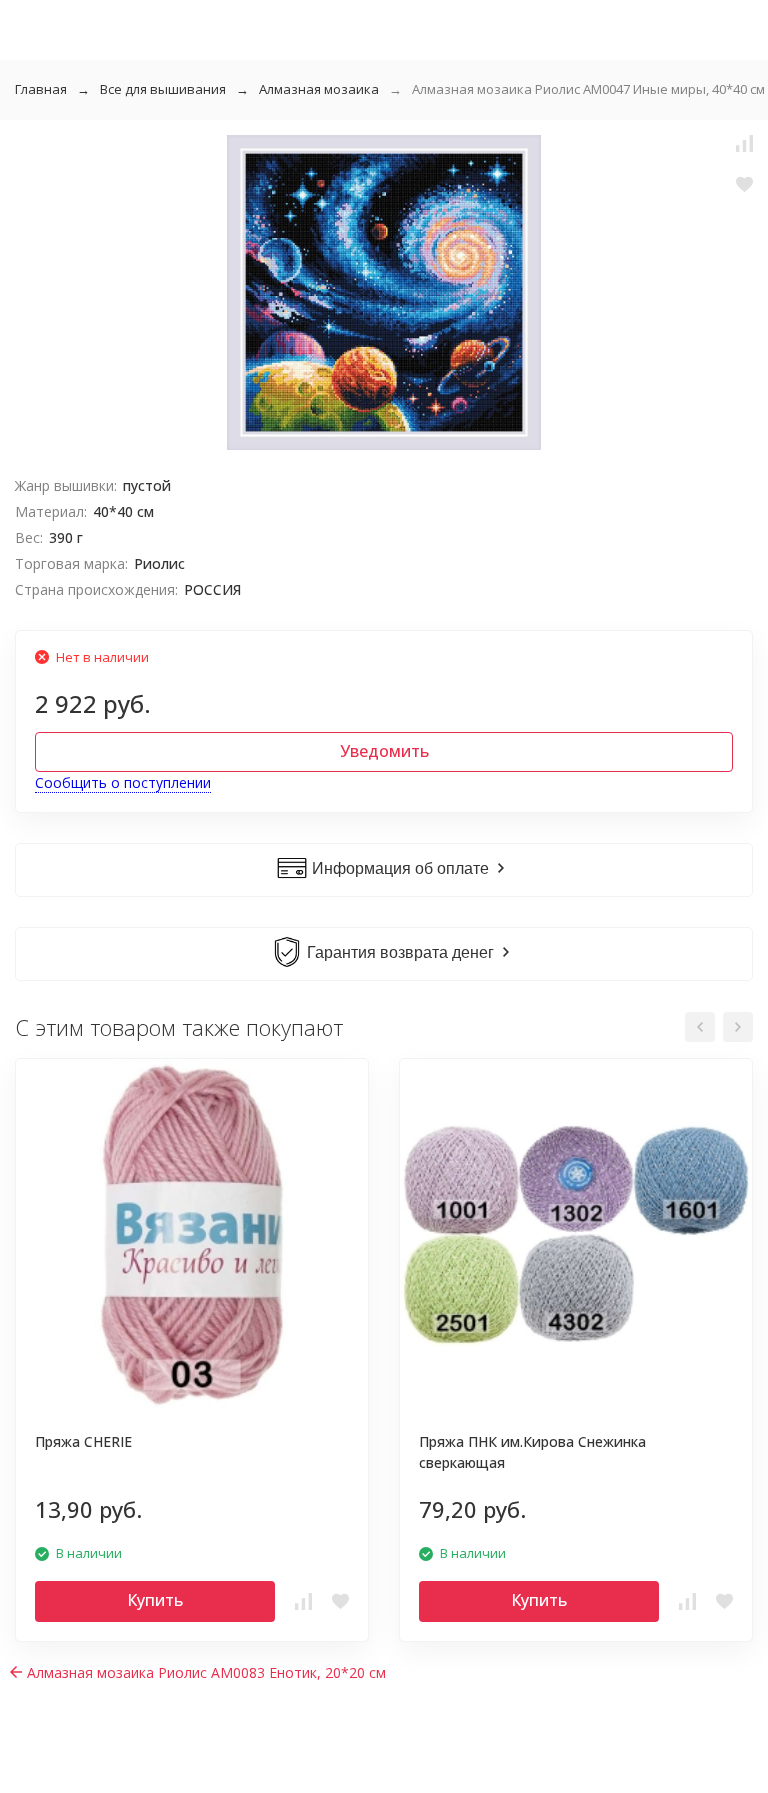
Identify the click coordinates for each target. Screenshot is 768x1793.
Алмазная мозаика (319, 89)
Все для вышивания (163, 89)
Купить (155, 1600)
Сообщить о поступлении (123, 782)
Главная (41, 89)
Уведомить (384, 751)
